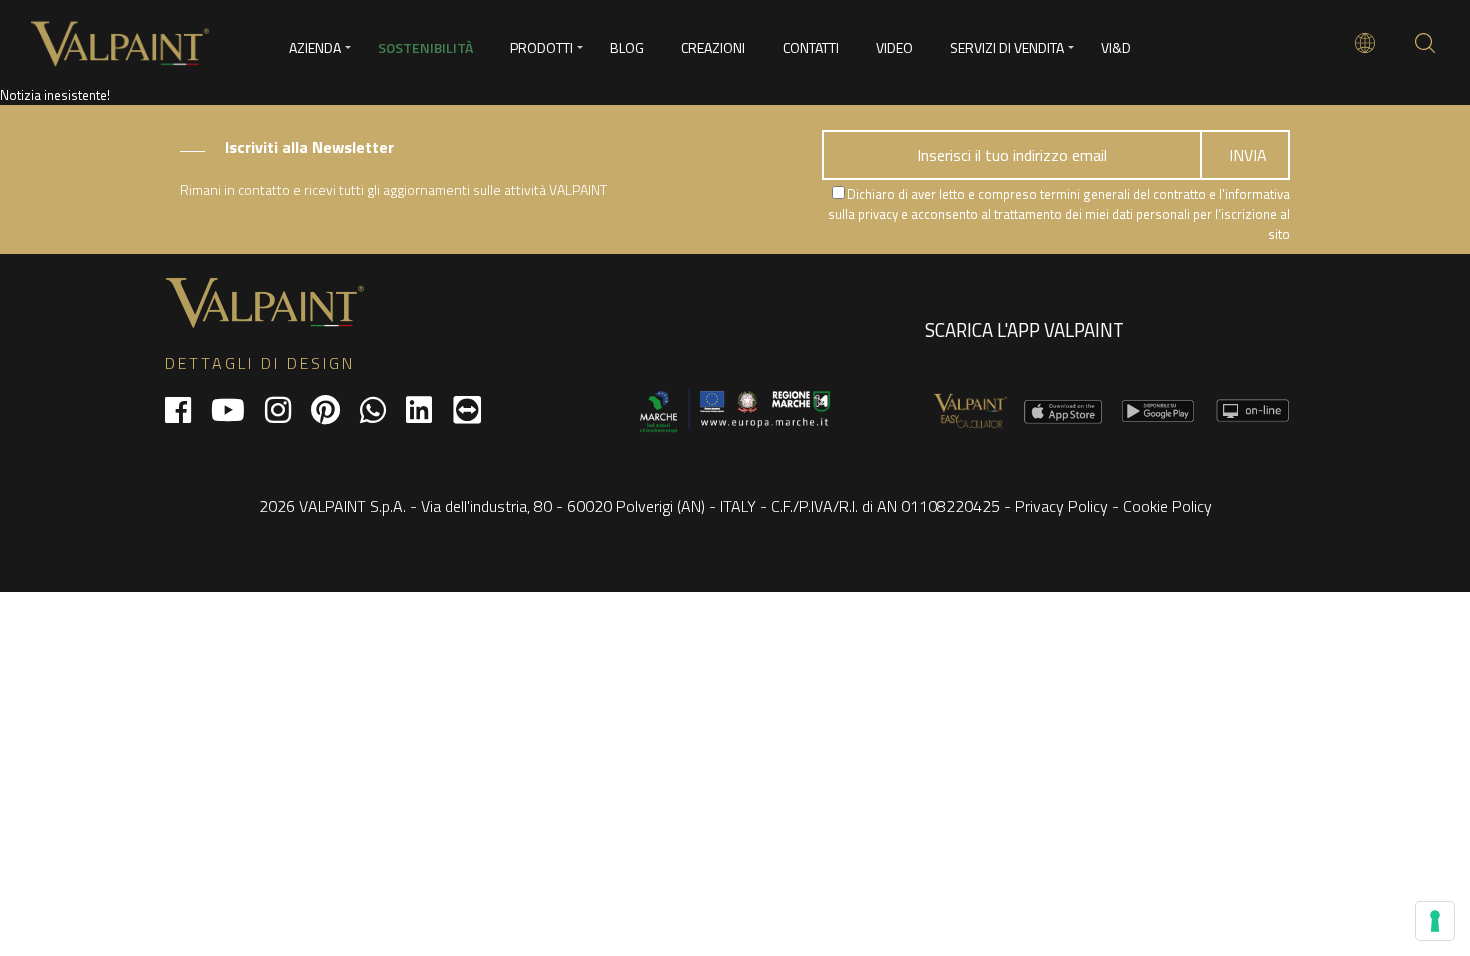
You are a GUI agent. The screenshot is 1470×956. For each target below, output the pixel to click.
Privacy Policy (1061, 506)
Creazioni (713, 47)
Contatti (811, 47)
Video (894, 47)
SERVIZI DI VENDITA (1007, 47)
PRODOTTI (541, 47)
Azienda (315, 47)
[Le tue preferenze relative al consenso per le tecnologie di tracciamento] (1435, 921)
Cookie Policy (1167, 506)
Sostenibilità (425, 47)
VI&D (1116, 47)
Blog (627, 47)
